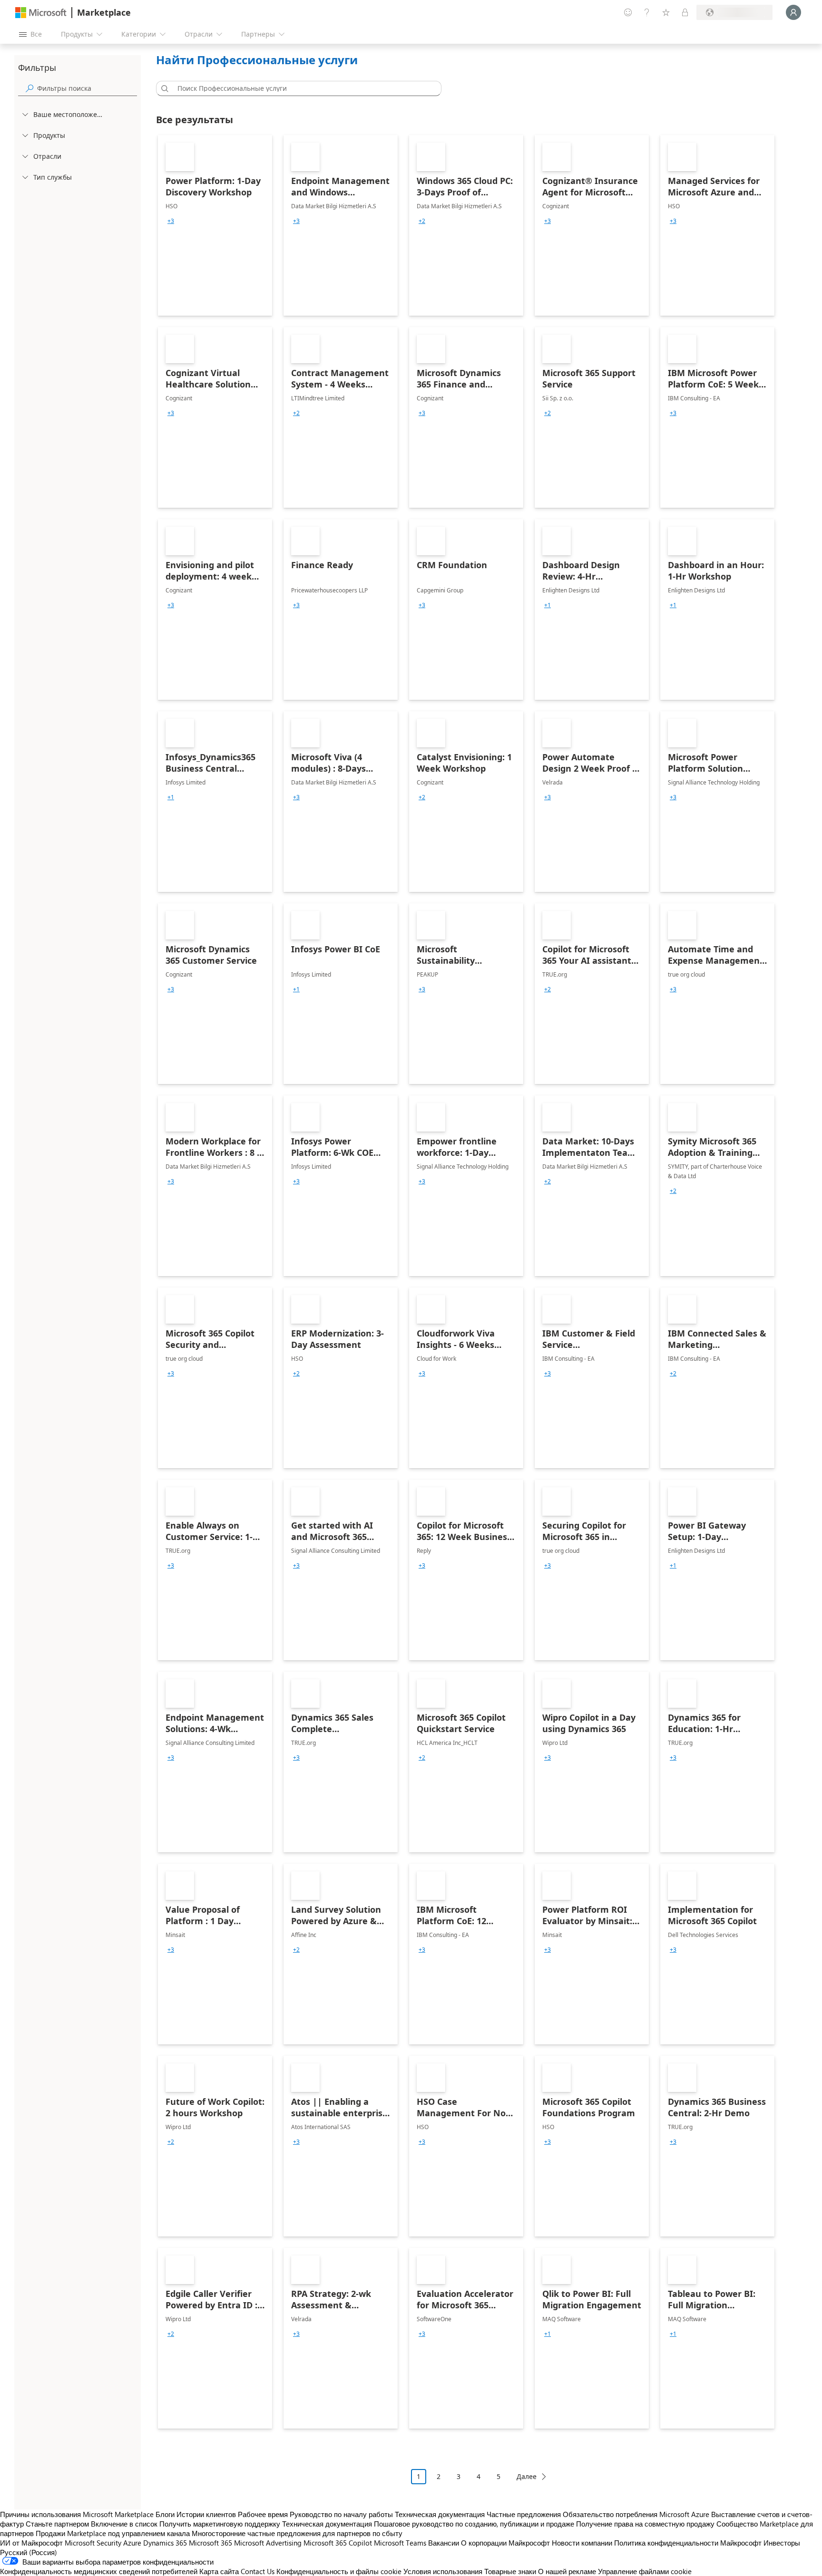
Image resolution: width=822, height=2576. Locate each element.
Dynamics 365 (165, 2543)
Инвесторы (782, 2543)
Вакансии (444, 2543)
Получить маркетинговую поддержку (220, 2524)
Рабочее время (263, 2514)
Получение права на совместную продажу (645, 2524)
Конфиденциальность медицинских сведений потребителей (99, 2571)
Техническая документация (440, 2514)
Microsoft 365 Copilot (338, 2543)
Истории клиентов (206, 2514)
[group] (171, 221)
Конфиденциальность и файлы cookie (339, 2571)
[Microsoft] (41, 13)
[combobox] (302, 88)
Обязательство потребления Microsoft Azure (637, 2514)
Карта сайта (219, 2571)
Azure (132, 2543)
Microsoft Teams (400, 2543)
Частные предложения (524, 2514)
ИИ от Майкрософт (31, 2543)
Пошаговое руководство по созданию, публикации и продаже (474, 2524)
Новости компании (582, 2543)
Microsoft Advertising (268, 2543)
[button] (163, 88)
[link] (215, 225)
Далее (527, 2476)
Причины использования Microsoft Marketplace (77, 2514)
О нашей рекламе (567, 2571)
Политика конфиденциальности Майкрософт (688, 2543)
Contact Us (258, 2571)
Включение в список (124, 2524)
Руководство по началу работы (341, 2514)
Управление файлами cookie (645, 2571)
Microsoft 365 (210, 2543)
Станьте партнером (57, 2524)
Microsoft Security (93, 2543)
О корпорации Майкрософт (505, 2543)
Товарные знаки (510, 2571)
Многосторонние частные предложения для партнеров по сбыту (297, 2533)
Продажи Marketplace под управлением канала (113, 2533)
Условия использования (443, 2571)
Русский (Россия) (29, 2552)
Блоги (165, 2514)
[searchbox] (87, 88)
